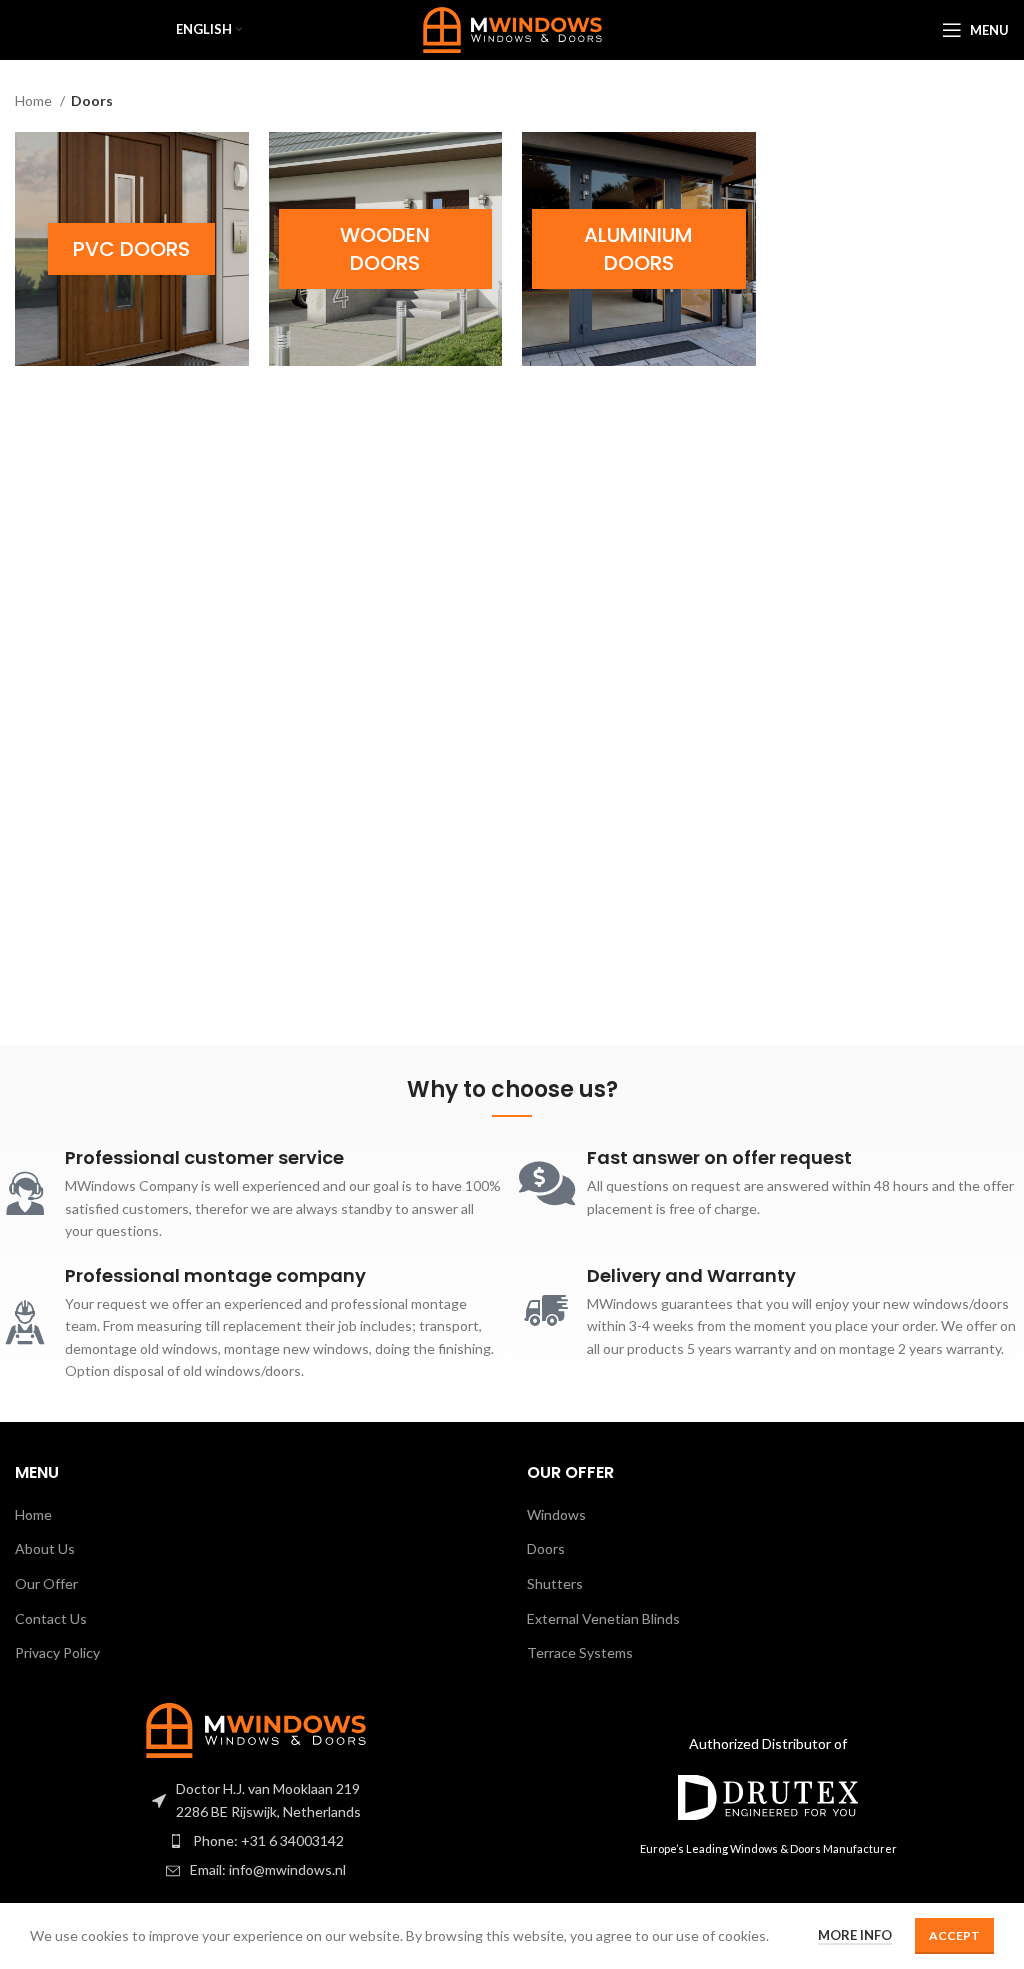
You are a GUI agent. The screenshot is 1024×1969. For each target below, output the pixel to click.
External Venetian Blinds (603, 1618)
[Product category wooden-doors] (386, 249)
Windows (556, 1514)
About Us (45, 1548)
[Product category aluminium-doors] (639, 249)
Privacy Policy (57, 1652)
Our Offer (46, 1583)
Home (35, 100)
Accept (954, 1935)
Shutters (555, 1583)
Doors (546, 1548)
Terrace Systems (580, 1652)
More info (855, 1935)
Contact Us (51, 1618)
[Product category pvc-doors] (132, 249)
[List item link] (256, 1841)
